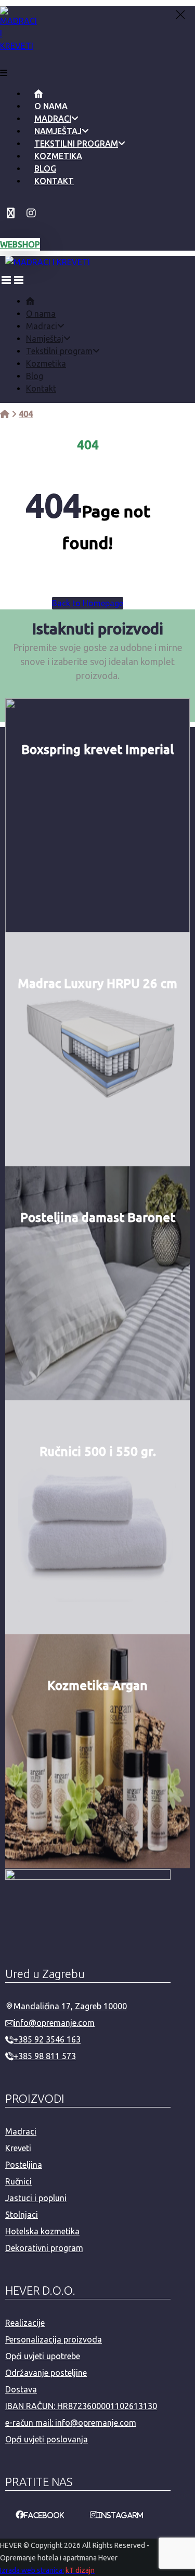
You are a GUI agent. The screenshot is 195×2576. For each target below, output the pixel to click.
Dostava (21, 2389)
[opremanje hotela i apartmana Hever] (18, 46)
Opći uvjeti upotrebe (43, 2356)
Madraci (21, 2131)
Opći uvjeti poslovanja (47, 2439)
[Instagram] (31, 213)
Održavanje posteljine (46, 2373)
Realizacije (25, 2323)
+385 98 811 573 (45, 2056)
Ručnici (18, 2181)
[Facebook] (10, 213)
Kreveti (18, 2148)
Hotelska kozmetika (42, 2231)
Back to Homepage (88, 603)
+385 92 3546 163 (47, 2039)
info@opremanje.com (54, 2023)
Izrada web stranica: (32, 2570)
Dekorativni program (44, 2248)
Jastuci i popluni (36, 2198)
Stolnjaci (22, 2215)
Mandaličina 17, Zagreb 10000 (70, 2006)
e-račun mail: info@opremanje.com (71, 2423)
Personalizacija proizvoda (54, 2339)
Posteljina (24, 2165)
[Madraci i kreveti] (5, 414)
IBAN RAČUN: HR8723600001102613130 (81, 2406)
